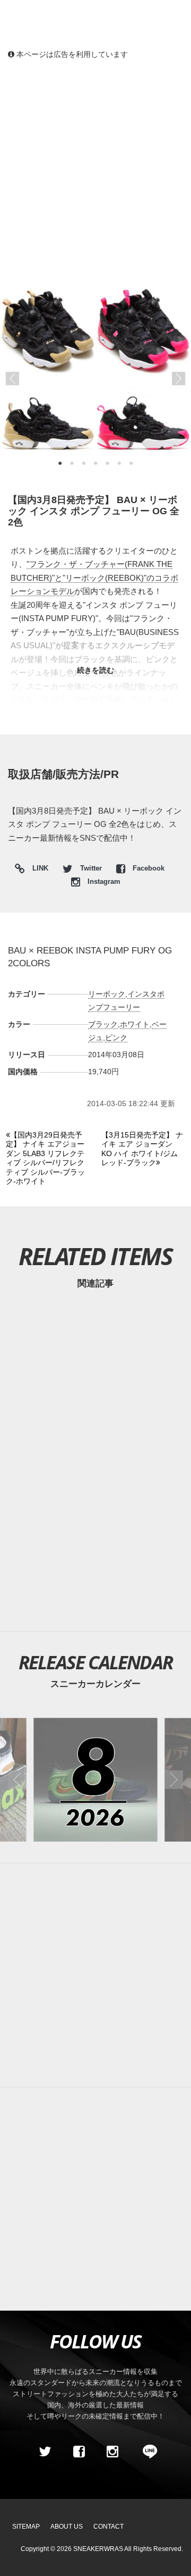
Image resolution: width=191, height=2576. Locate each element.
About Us (67, 2527)
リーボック (107, 994)
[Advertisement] (95, 170)
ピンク (116, 1038)
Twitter (91, 868)
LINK (38, 870)
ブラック (103, 1024)
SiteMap (26, 2527)
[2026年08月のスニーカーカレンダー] (95, 1780)
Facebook (147, 868)
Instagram (103, 882)
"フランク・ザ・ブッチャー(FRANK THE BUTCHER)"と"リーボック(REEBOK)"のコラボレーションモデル (94, 578)
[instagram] (112, 2452)
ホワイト (135, 1024)
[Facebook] (79, 2452)
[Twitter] (45, 2452)
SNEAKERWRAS (98, 2549)
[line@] (146, 2452)
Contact (108, 2527)
